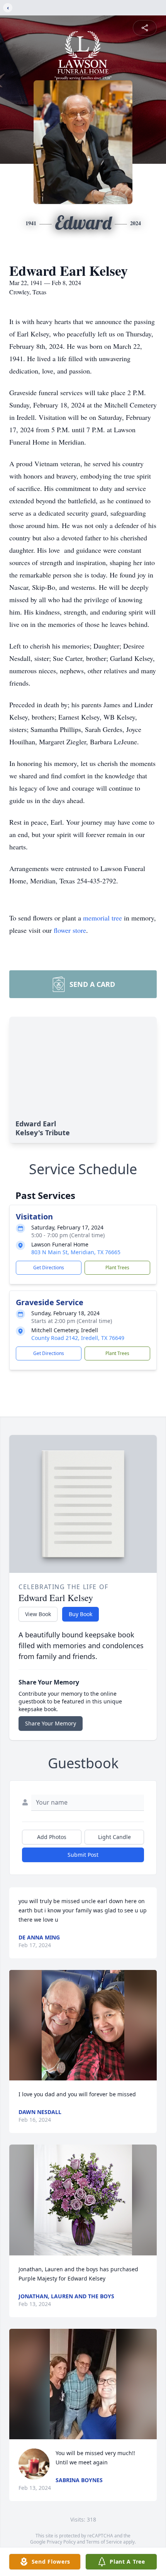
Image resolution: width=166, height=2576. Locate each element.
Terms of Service (104, 2542)
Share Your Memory (51, 1723)
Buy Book (80, 1614)
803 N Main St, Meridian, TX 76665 (76, 1252)
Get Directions (49, 1268)
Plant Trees (117, 1268)
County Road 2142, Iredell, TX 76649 (78, 1338)
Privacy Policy (61, 2542)
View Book (38, 1614)
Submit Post (83, 1855)
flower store (70, 930)
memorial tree (102, 918)
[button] (83, 2025)
